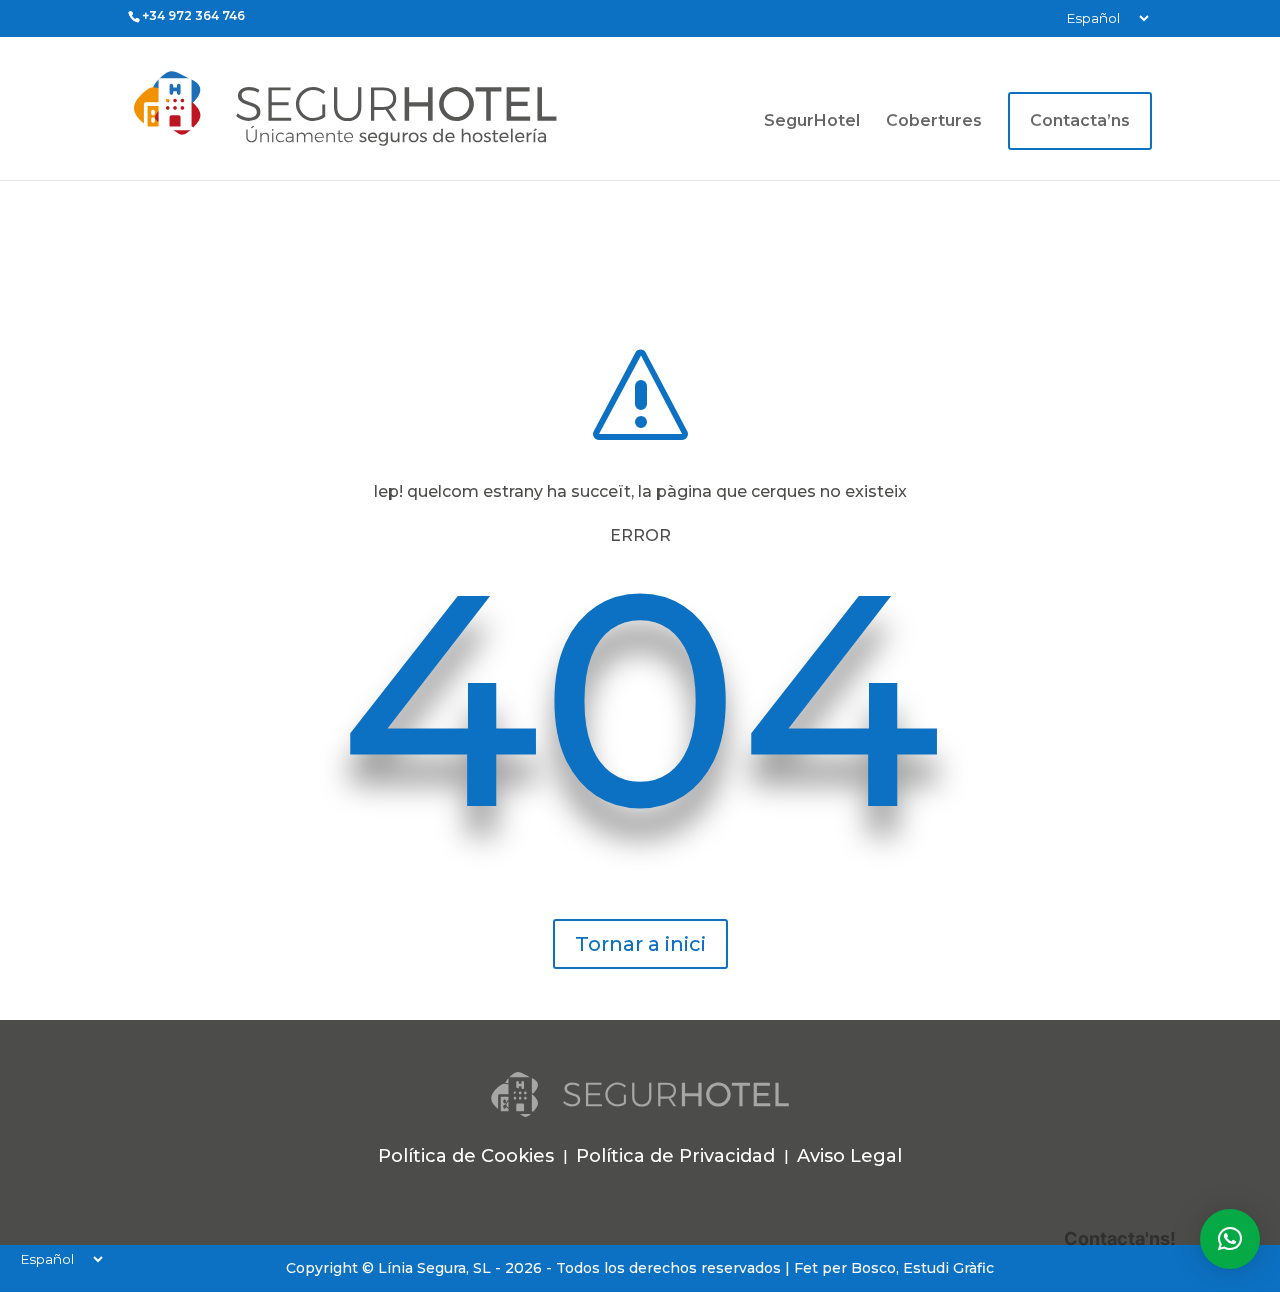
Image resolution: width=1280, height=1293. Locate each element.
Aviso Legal (849, 1156)
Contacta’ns (1080, 120)
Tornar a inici (640, 944)
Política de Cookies (466, 1156)
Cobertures (934, 122)
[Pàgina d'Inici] (399, 107)
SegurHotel (812, 122)
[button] (1230, 1239)
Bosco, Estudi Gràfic (922, 1268)
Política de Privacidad (675, 1156)
